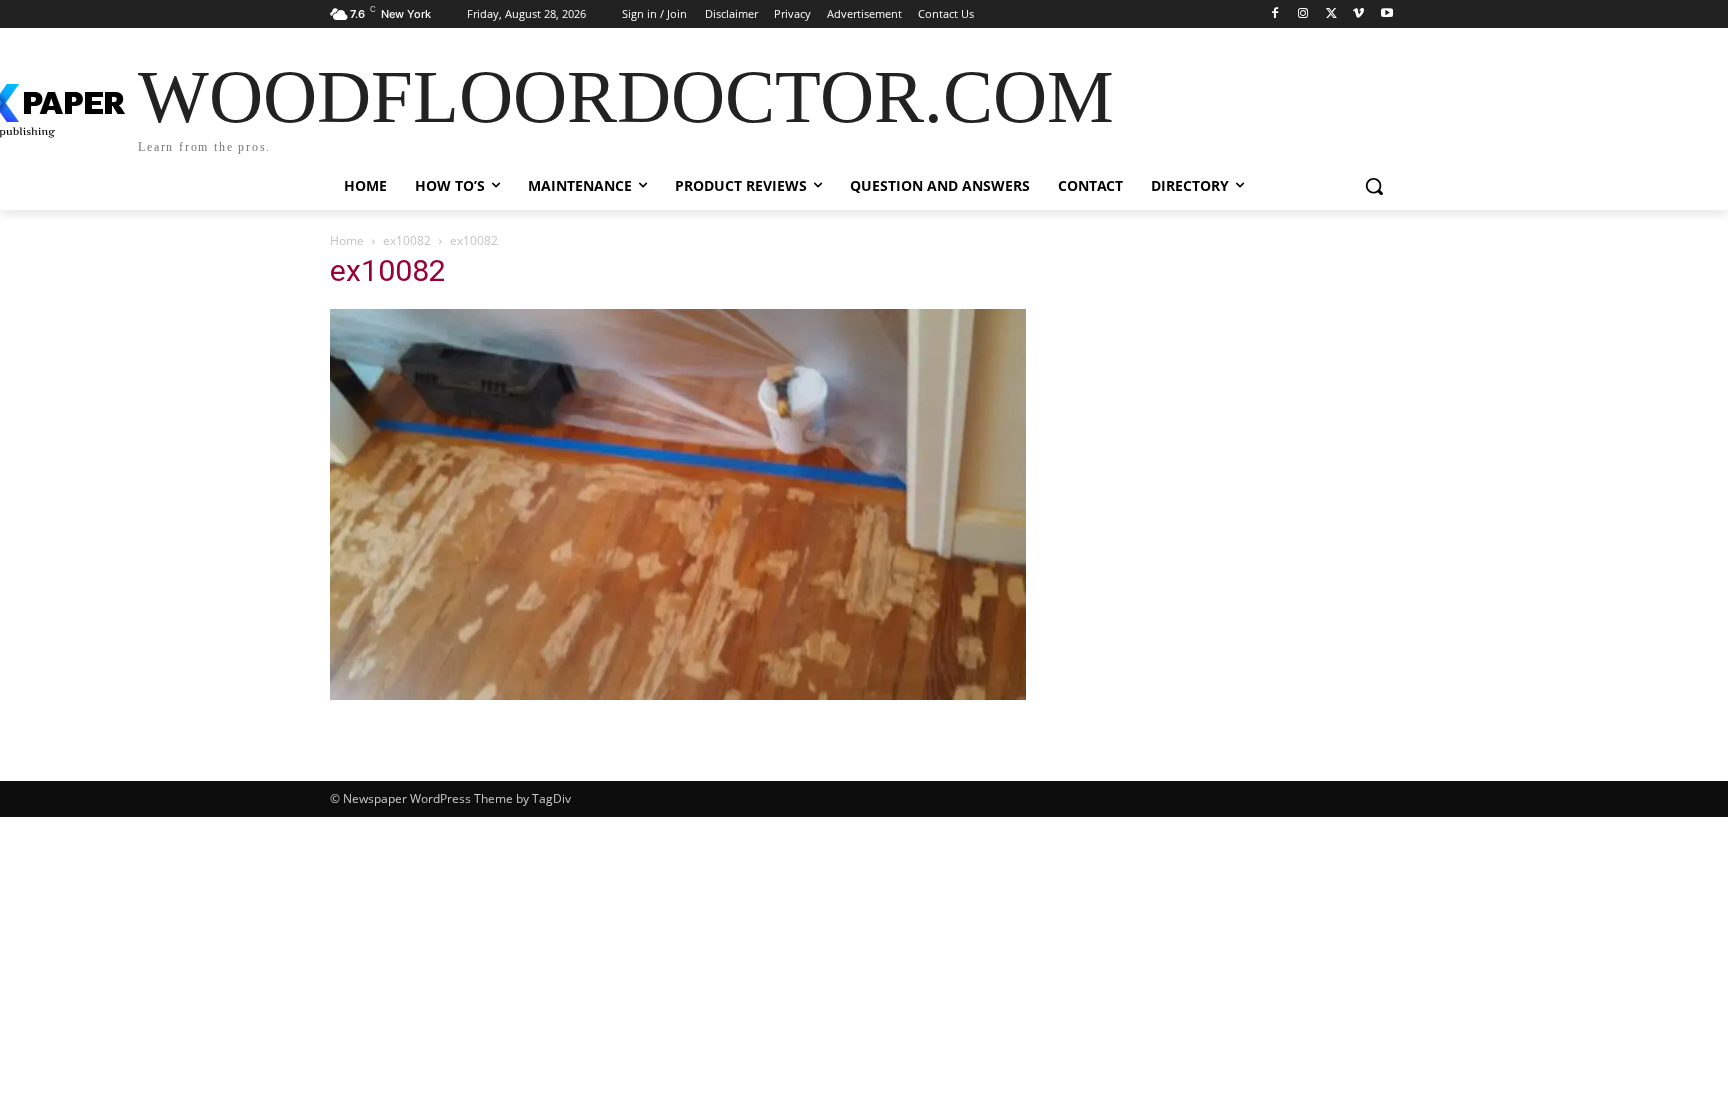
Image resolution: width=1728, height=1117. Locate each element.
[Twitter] (1331, 14)
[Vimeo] (1358, 14)
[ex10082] (678, 694)
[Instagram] (1303, 14)
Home (347, 240)
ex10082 (407, 240)
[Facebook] (1275, 14)
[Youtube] (1386, 14)
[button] (1374, 186)
